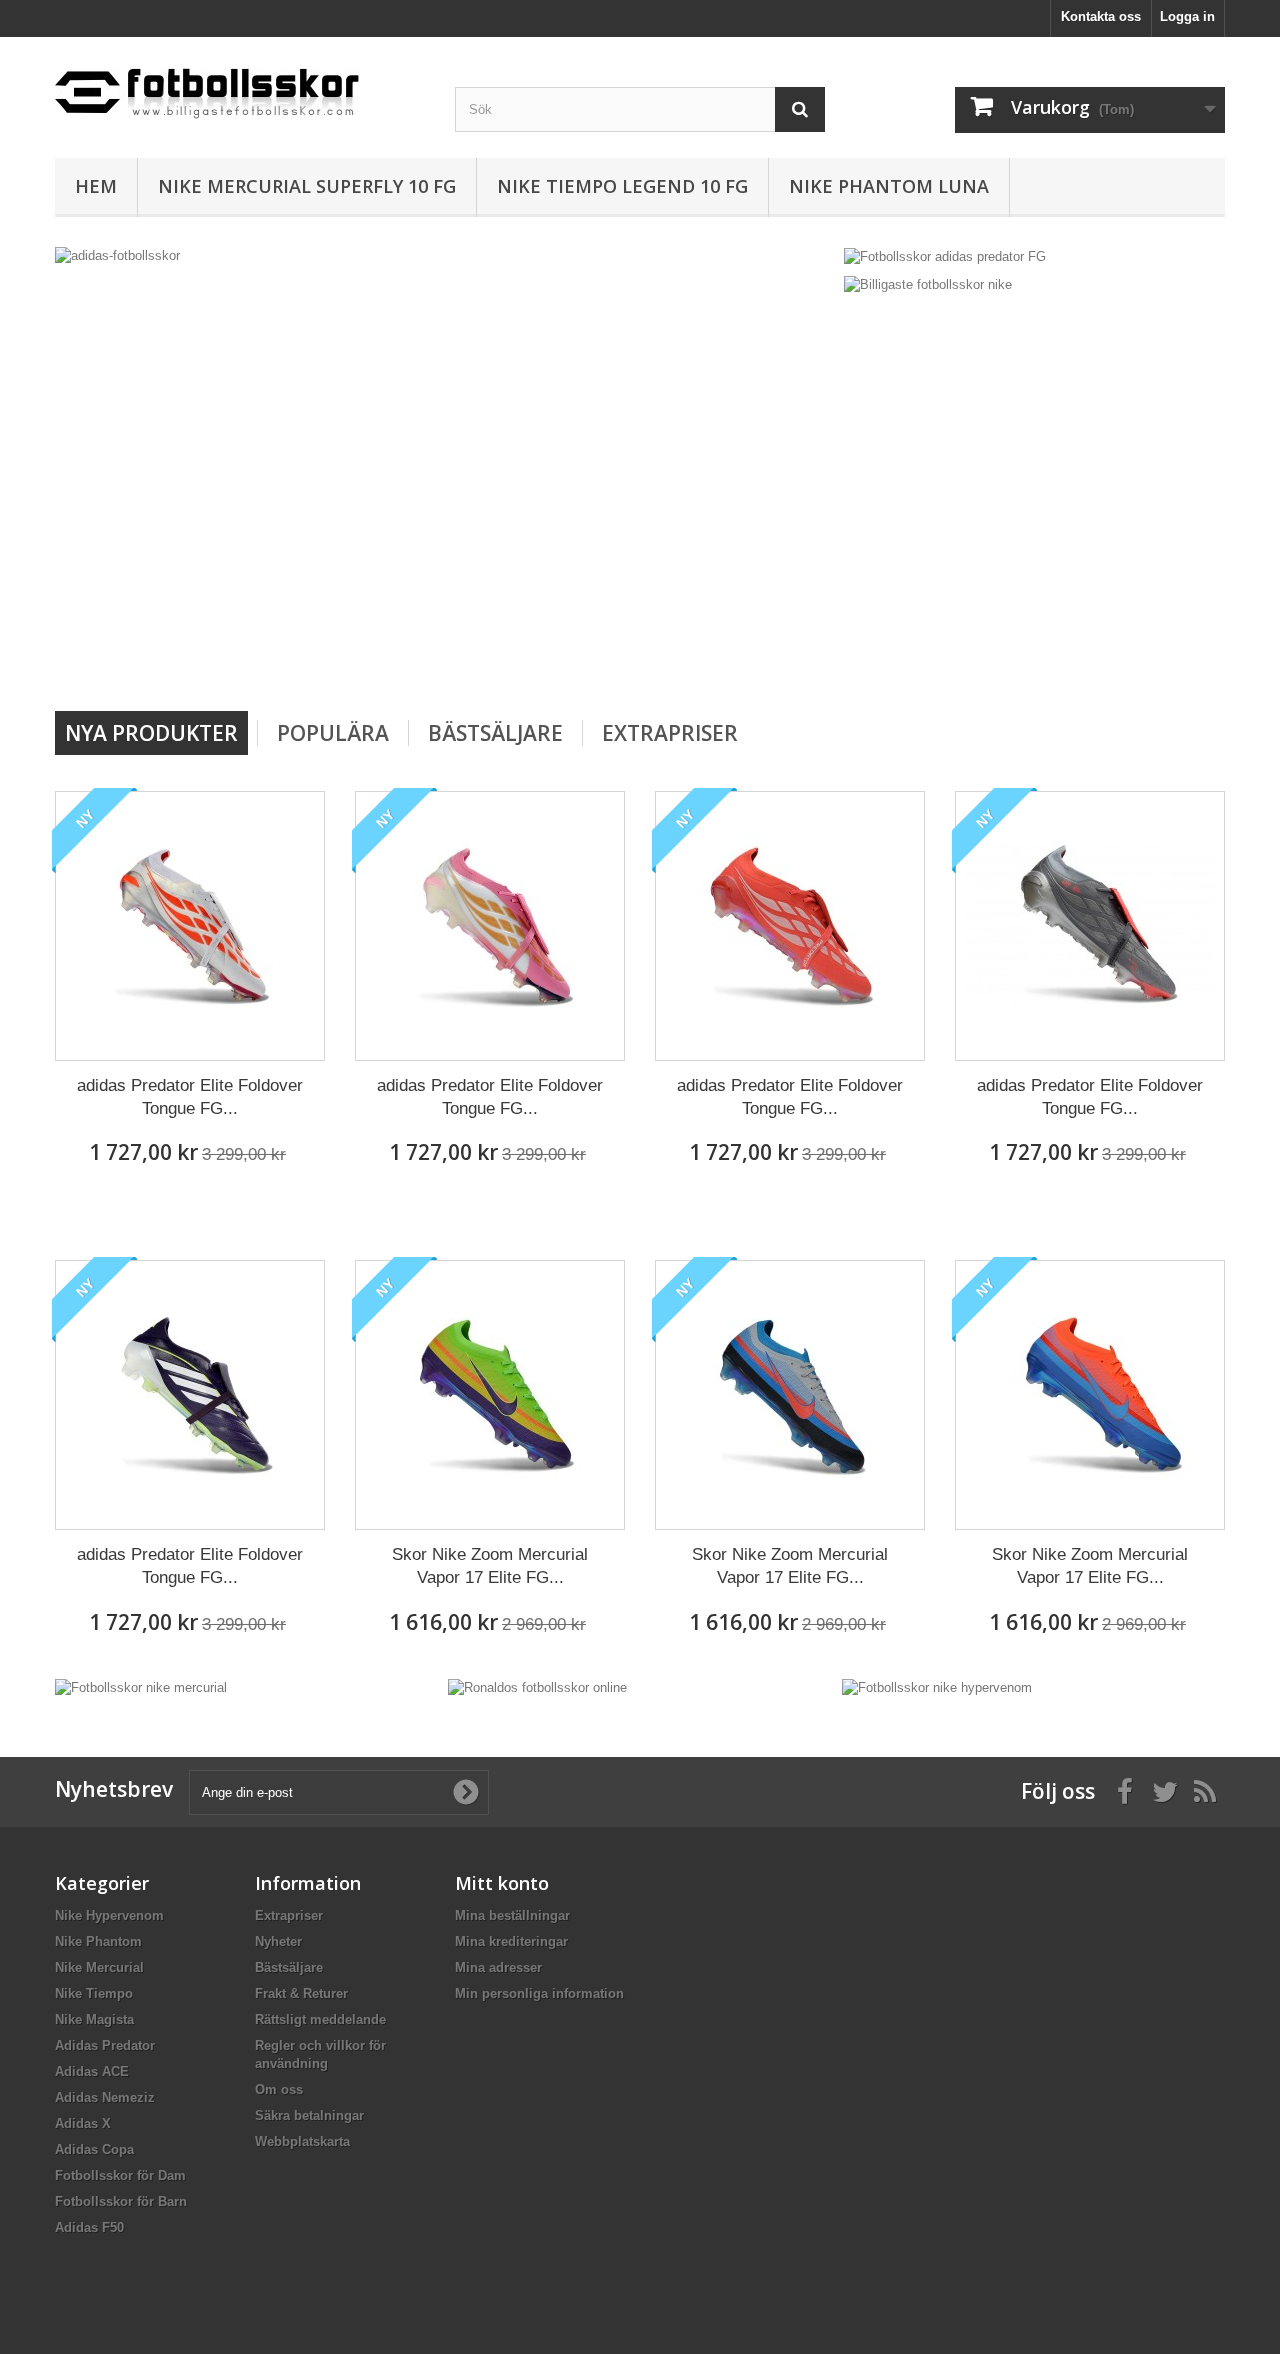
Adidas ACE (92, 2071)
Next (798, 660)
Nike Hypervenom (109, 1915)
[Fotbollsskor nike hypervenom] (937, 1687)
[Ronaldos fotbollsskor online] (537, 1687)
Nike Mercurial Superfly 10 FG (307, 186)
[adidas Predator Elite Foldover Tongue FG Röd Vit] (790, 926)
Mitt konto (502, 1883)
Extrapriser (670, 733)
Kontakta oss (1101, 16)
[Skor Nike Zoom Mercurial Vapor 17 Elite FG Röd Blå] (1090, 1395)
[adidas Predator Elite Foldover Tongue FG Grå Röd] (1090, 926)
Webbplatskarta (302, 2141)
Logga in (1187, 16)
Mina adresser (498, 1967)
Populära (333, 733)
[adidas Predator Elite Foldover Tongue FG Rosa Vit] (490, 926)
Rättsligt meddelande (320, 2019)
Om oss (279, 2089)
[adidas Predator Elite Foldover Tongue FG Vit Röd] (190, 926)
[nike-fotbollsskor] (732, 471)
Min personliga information (539, 1993)
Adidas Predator (105, 2045)
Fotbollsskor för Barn (121, 2201)
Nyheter (278, 1941)
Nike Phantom (98, 1941)
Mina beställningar (512, 1915)
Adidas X (83, 2123)
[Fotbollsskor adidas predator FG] (945, 255)
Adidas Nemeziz (105, 2097)
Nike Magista (94, 2019)
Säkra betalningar (309, 2115)
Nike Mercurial (99, 1967)
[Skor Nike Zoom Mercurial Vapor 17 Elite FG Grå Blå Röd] (790, 1395)
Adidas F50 (89, 2227)
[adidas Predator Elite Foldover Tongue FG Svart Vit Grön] (190, 1395)
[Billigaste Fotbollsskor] (240, 85)
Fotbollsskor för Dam (120, 2175)
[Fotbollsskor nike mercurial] (141, 1687)
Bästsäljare (495, 733)
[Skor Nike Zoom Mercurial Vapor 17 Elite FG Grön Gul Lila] (490, 1395)
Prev (748, 660)
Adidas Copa (94, 2149)
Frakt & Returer (301, 1993)
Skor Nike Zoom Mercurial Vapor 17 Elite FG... (490, 1566)
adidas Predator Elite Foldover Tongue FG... (190, 1097)
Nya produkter (151, 733)
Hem (96, 186)
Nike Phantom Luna (889, 186)
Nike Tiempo (94, 1993)
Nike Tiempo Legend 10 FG (622, 186)
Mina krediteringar (511, 1941)
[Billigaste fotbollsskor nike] (928, 284)
